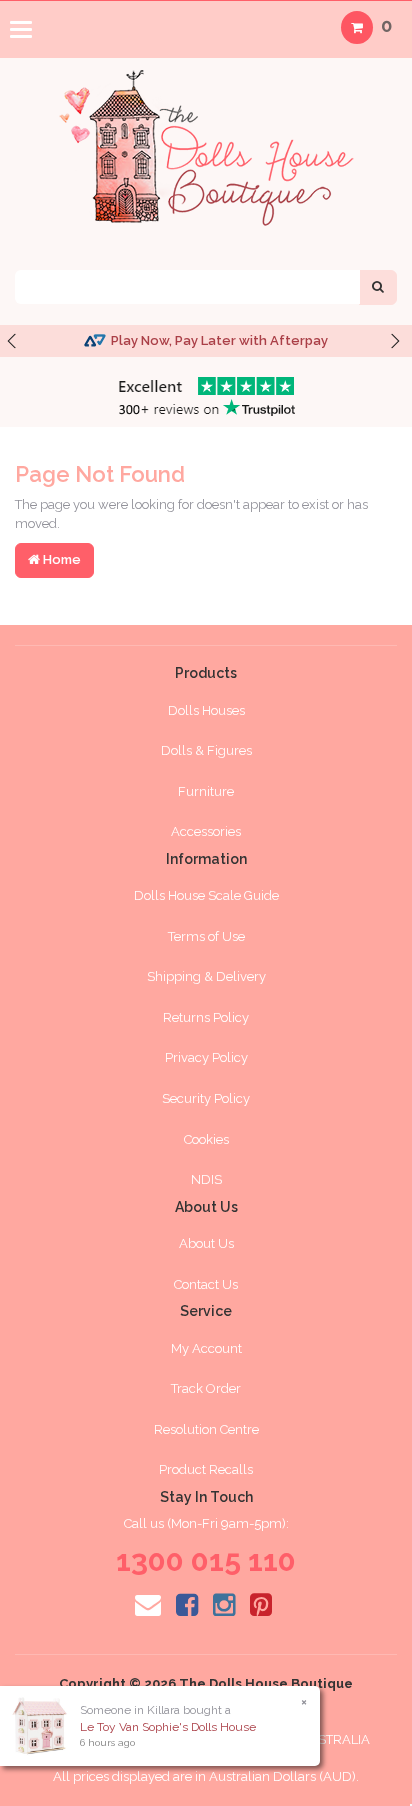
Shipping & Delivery (206, 976)
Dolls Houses (206, 710)
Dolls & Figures (206, 750)
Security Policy (206, 1098)
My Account (206, 1348)
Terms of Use (206, 936)
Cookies (206, 1139)
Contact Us (206, 1284)
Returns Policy (206, 1017)
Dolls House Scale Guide (206, 895)
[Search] (378, 287)
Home (60, 559)
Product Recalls (206, 1469)
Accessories (206, 831)
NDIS (206, 1179)
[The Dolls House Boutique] (206, 142)
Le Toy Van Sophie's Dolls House (168, 1727)
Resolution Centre (206, 1429)
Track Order (206, 1388)
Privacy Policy (206, 1057)
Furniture (206, 791)
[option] (206, 341)
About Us (206, 1243)
